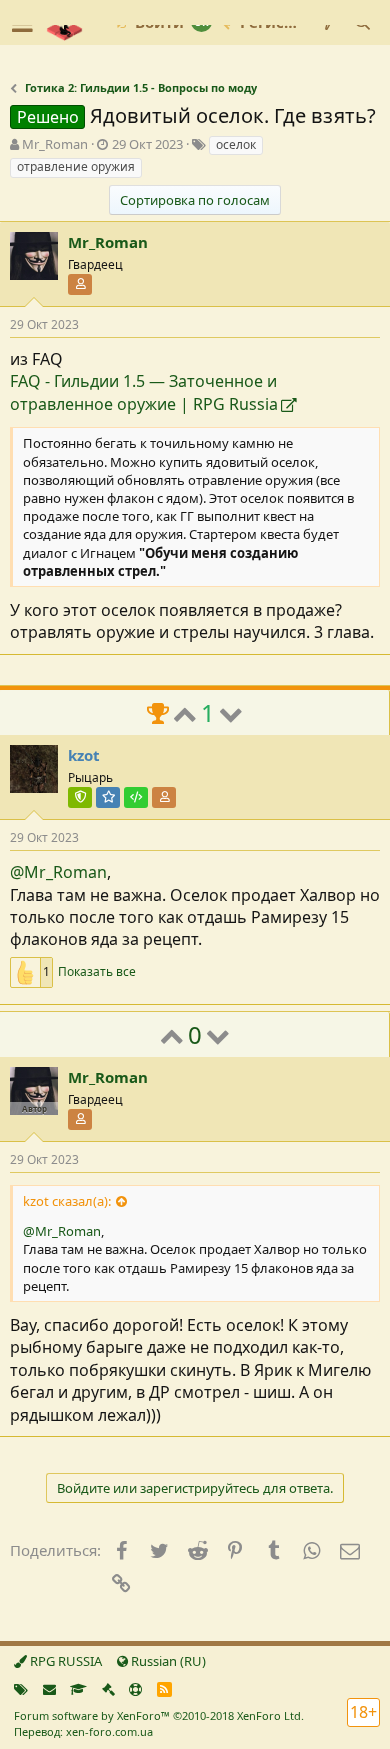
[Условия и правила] (78, 1689)
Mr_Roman (55, 144)
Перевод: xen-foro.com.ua (83, 1731)
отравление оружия (76, 166)
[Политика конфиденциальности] (108, 1689)
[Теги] (21, 1689)
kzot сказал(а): (67, 1201)
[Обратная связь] (49, 1689)
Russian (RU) (167, 1661)
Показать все (97, 972)
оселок (236, 144)
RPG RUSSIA (64, 1661)
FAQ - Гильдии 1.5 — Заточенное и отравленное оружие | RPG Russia (144, 392)
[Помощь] (135, 1689)
